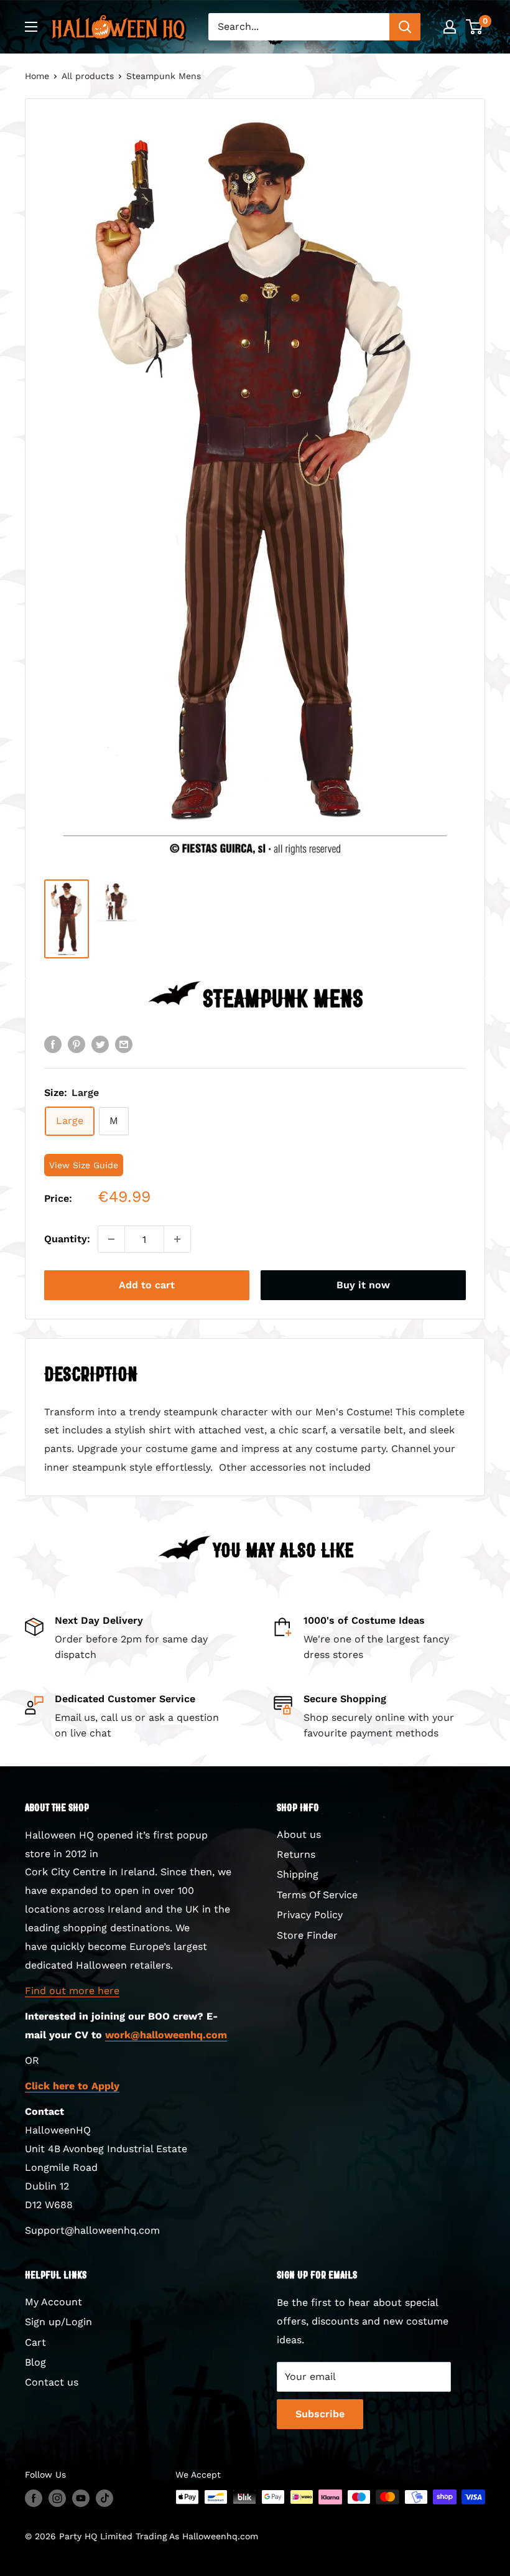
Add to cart (147, 1285)
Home (37, 76)
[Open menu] (31, 27)
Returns (296, 1854)
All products (88, 76)
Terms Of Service (317, 1895)
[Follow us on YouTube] (81, 2499)
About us (299, 1834)
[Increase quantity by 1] (177, 1239)
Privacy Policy (310, 1915)
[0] (475, 27)
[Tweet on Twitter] (100, 1044)
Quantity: (67, 1239)
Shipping (298, 1874)
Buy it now (363, 1285)
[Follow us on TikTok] (104, 2499)
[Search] (405, 27)
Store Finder (307, 1935)
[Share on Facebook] (53, 1044)
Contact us (52, 2382)
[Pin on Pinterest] (76, 1044)
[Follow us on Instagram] (57, 2499)
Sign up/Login (58, 2322)
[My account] (450, 27)
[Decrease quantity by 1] (111, 1239)
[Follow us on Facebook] (34, 2499)
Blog (35, 2362)
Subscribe (320, 2414)
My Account (53, 2302)
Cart (35, 2342)
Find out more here (72, 1991)
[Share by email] (124, 1044)
